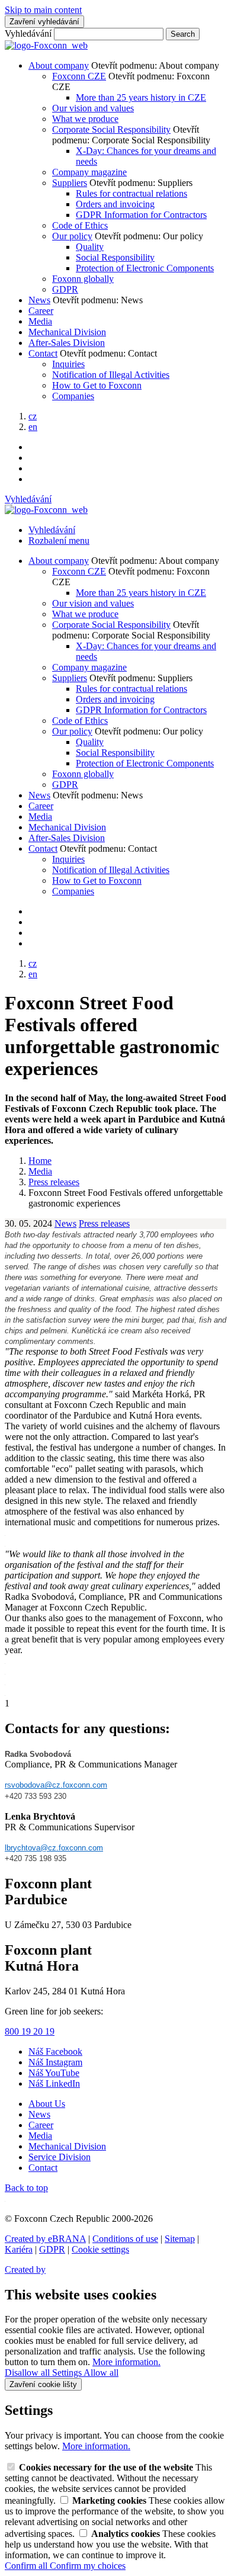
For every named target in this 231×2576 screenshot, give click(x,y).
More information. (126, 2362)
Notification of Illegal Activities (111, 375)
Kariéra (19, 2249)
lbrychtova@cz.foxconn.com (54, 1848)
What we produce (85, 119)
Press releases (104, 1223)
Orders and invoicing (115, 204)
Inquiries (68, 364)
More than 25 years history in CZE (141, 97)
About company (59, 65)
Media (40, 321)
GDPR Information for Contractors (141, 215)
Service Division (60, 2157)
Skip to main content (43, 10)
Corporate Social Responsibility (111, 129)
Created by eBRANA (45, 2239)
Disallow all (28, 2373)
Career (41, 311)
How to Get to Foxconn (97, 385)
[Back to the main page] (46, 45)
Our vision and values (93, 108)
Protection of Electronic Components (145, 268)
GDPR (65, 289)
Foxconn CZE (79, 76)
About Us (47, 2104)
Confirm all (27, 2566)
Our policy (72, 236)
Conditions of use (125, 2239)
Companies (73, 396)
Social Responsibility (115, 257)
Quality (90, 247)
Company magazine (89, 172)
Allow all (101, 2373)
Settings (68, 2373)
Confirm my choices (88, 2566)
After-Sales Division (67, 343)
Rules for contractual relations (131, 193)
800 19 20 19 (30, 2031)
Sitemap (180, 2239)
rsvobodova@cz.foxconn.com (56, 1785)
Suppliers (70, 183)
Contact (43, 353)
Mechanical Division (67, 332)
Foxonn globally (83, 279)
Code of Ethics (80, 225)
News (39, 300)
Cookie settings (100, 2249)
